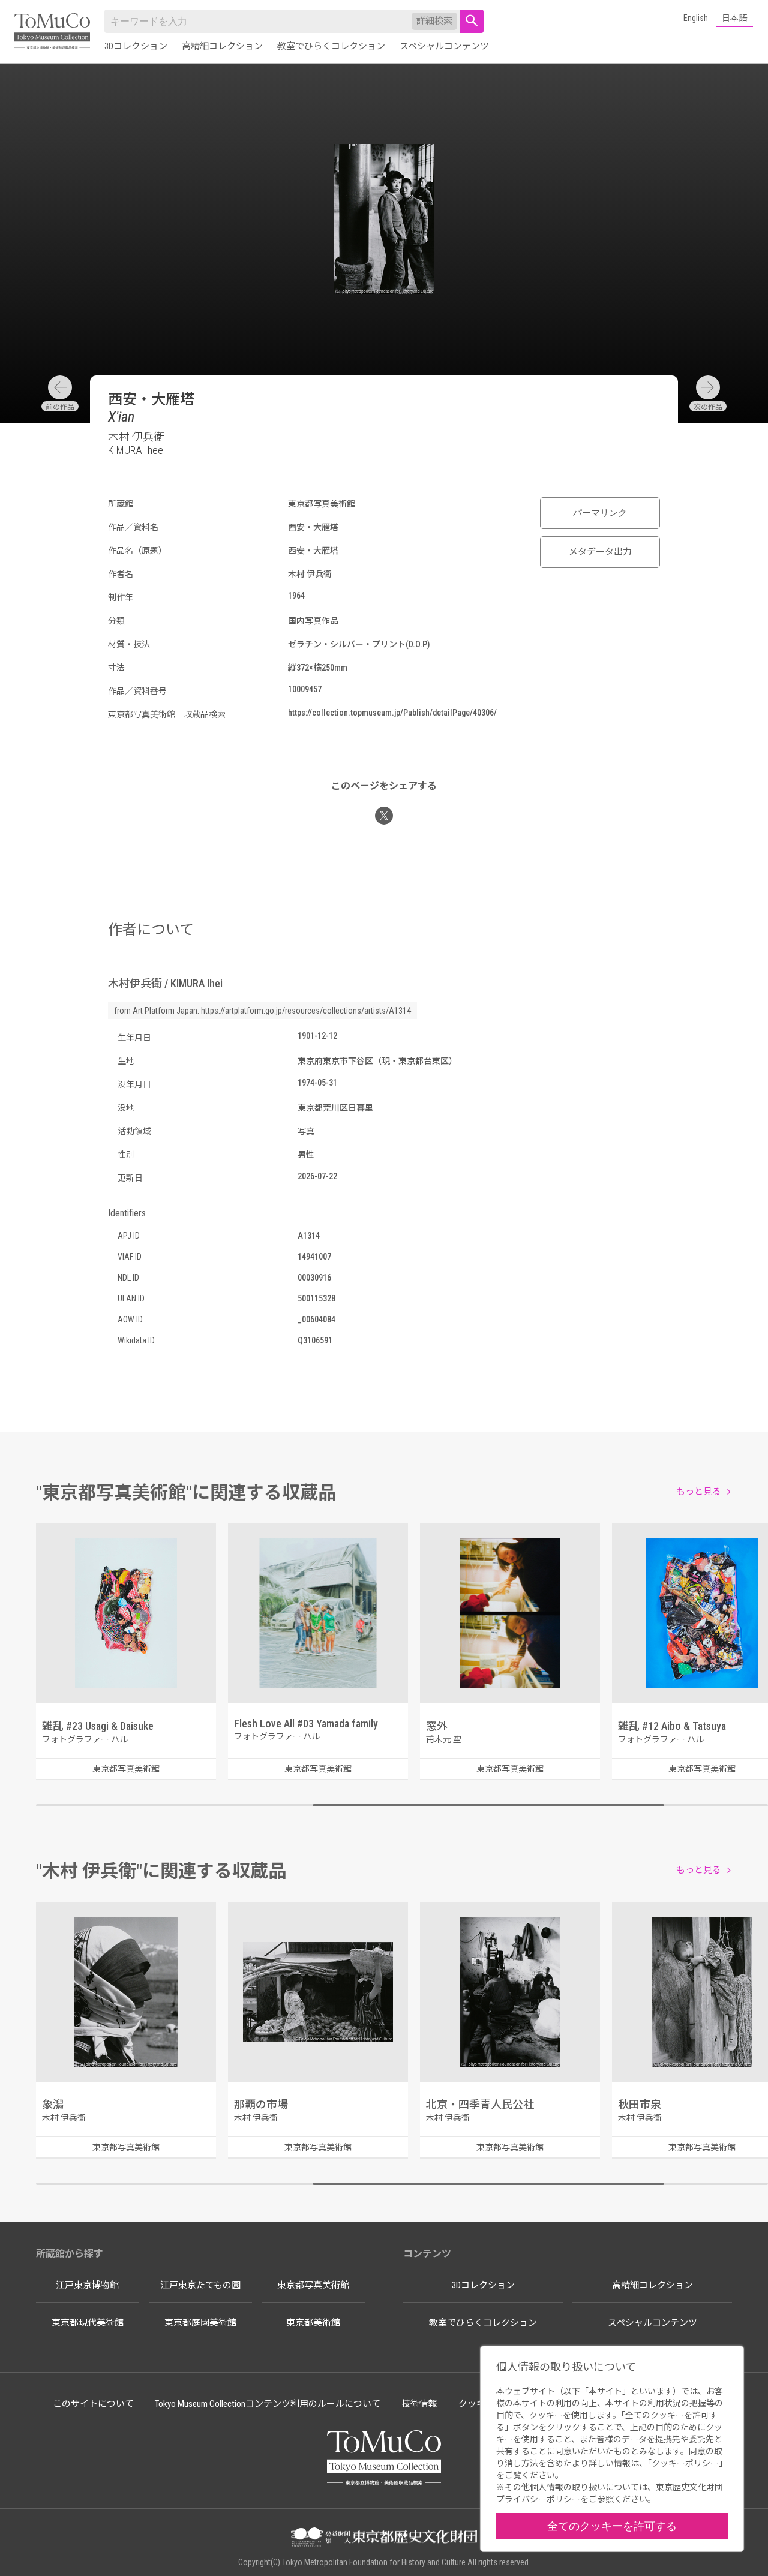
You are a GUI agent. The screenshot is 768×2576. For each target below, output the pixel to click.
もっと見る (699, 1492)
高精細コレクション (222, 46)
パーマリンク (600, 513)
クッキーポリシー (685, 2463)
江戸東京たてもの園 (200, 2285)
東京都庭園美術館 (200, 2323)
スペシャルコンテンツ (444, 46)
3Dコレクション (136, 46)
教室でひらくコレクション (331, 46)
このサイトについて (93, 2404)
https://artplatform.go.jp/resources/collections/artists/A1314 (306, 1011)
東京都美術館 (313, 2323)
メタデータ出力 (600, 552)
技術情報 (419, 2404)
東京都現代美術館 (88, 2323)
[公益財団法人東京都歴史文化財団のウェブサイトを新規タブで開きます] (384, 2538)
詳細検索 (434, 21)
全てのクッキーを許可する (612, 2526)
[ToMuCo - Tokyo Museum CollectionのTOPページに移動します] (52, 32)
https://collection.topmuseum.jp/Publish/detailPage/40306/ (392, 713)
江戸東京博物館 (87, 2285)
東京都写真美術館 (313, 2285)
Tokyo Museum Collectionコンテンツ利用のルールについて (268, 2404)
